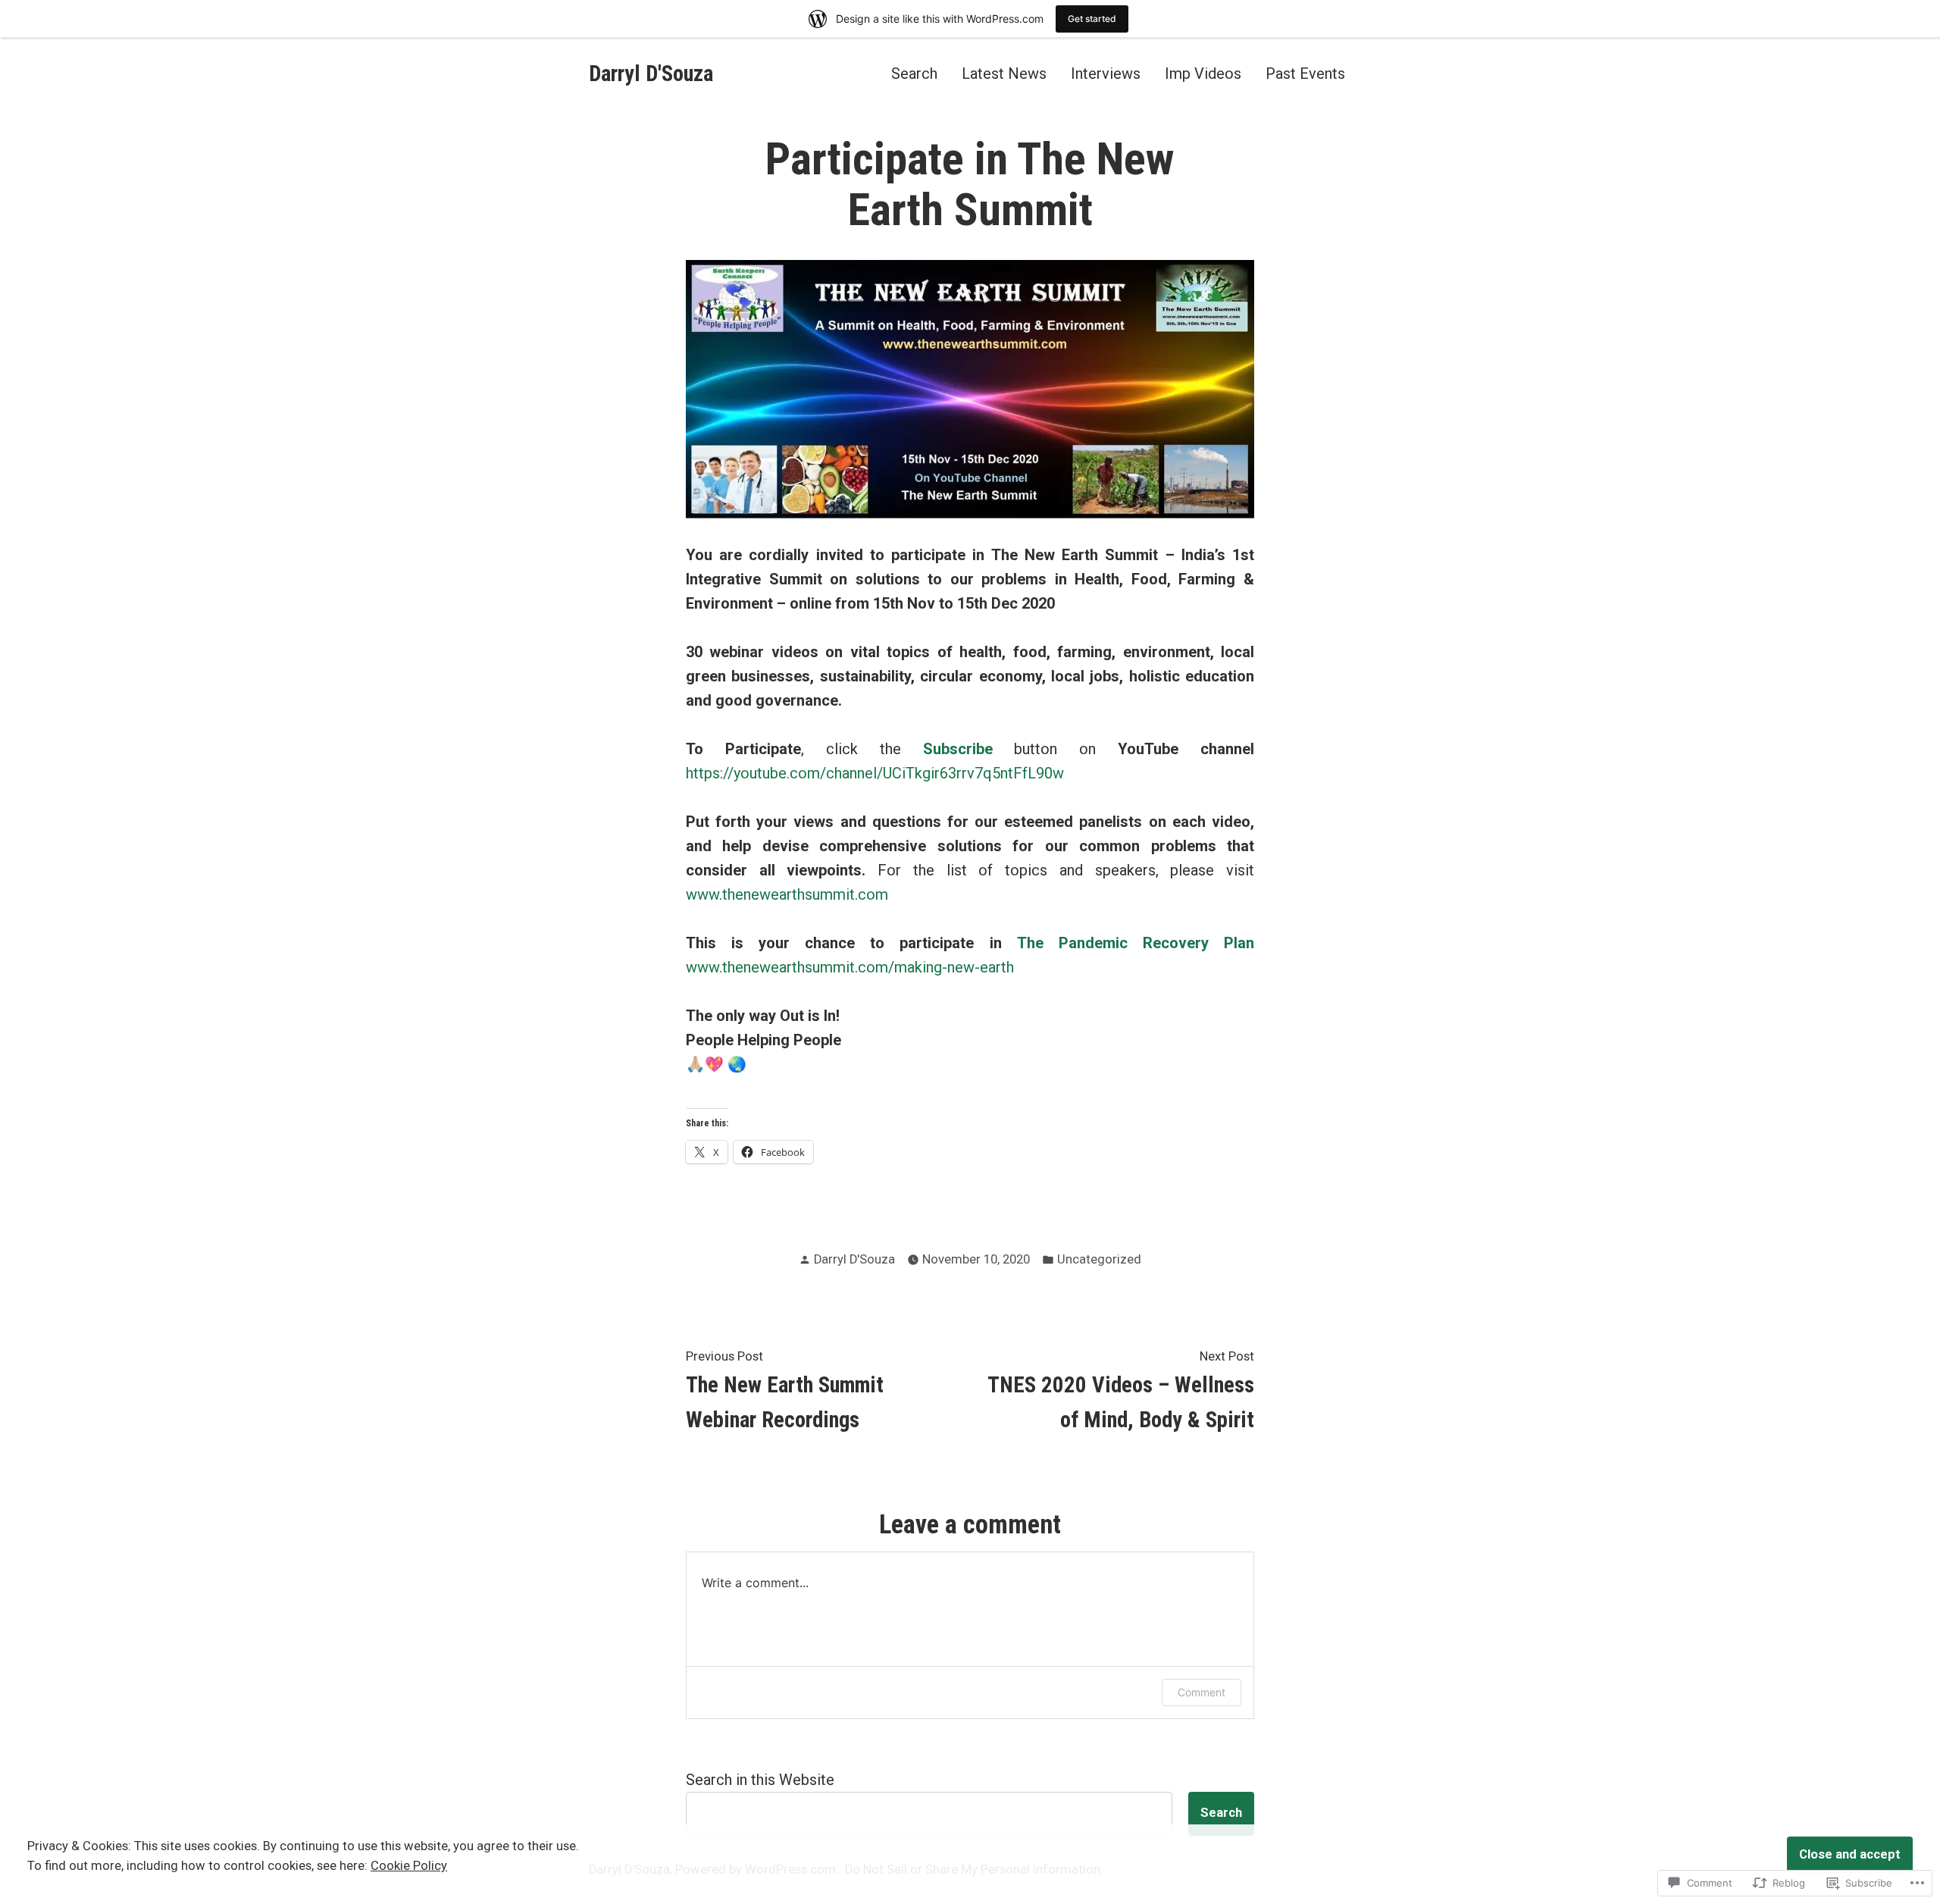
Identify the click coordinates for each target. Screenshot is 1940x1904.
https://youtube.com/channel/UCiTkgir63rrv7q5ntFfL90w (875, 773)
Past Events (1305, 73)
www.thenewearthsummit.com (787, 894)
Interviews (1106, 73)
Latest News (1004, 73)
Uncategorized (1099, 1259)
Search (914, 73)
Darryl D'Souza (651, 74)
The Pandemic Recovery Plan (1136, 943)
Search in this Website (760, 1780)
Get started (1092, 19)
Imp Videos (1203, 73)
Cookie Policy (409, 1866)
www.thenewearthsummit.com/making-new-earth (850, 967)
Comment (1202, 1692)
